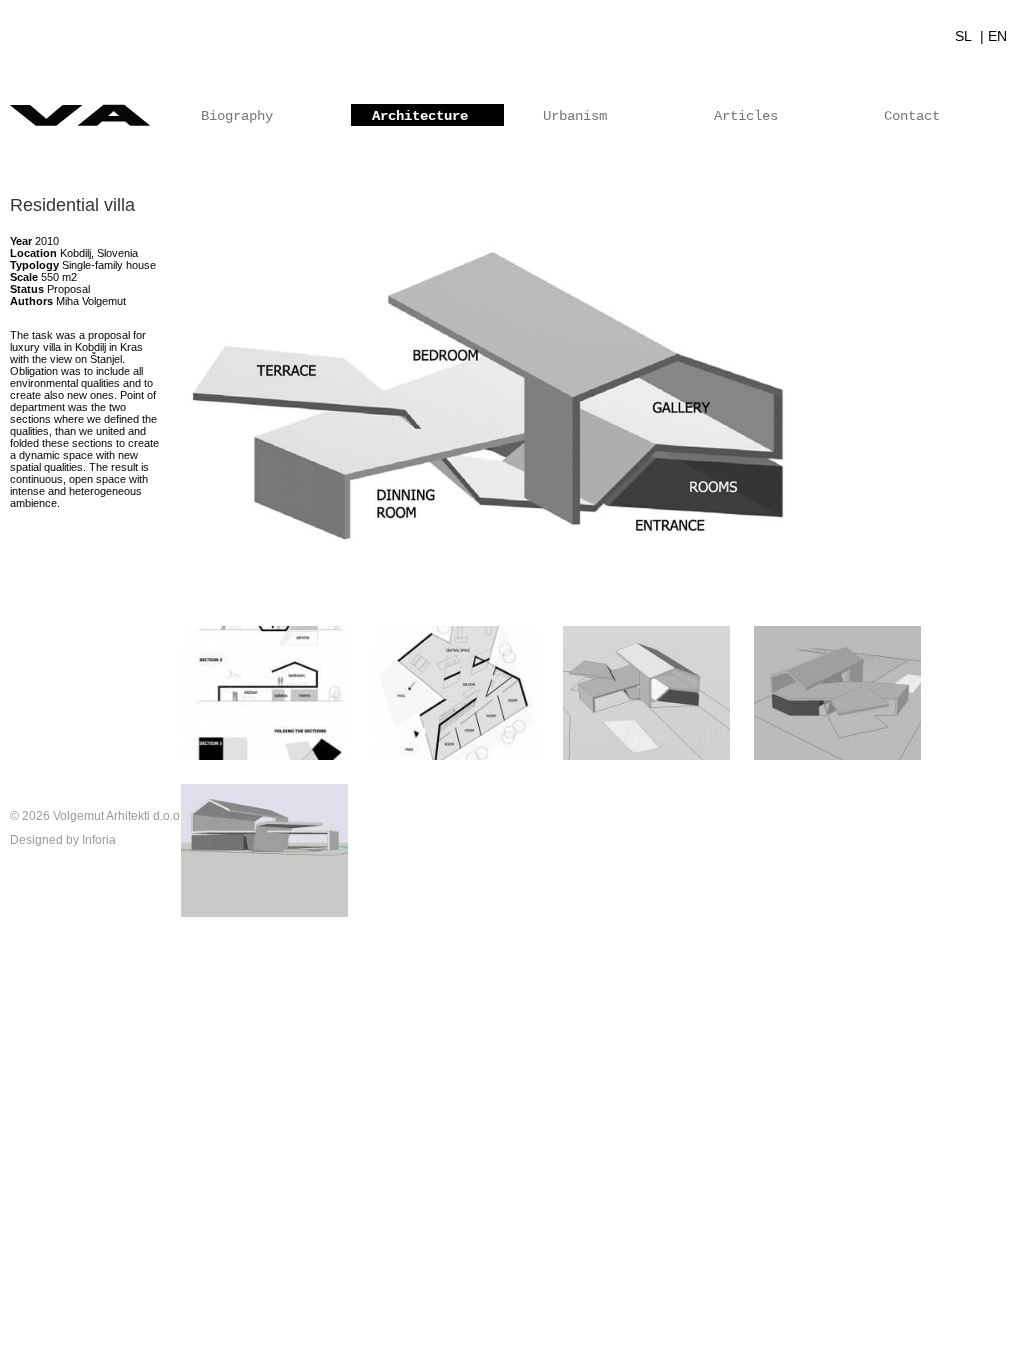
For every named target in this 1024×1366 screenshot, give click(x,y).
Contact (912, 116)
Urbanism (575, 116)
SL (965, 36)
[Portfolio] (512, 115)
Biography (237, 116)
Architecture (420, 116)
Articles (746, 116)
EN (997, 36)
